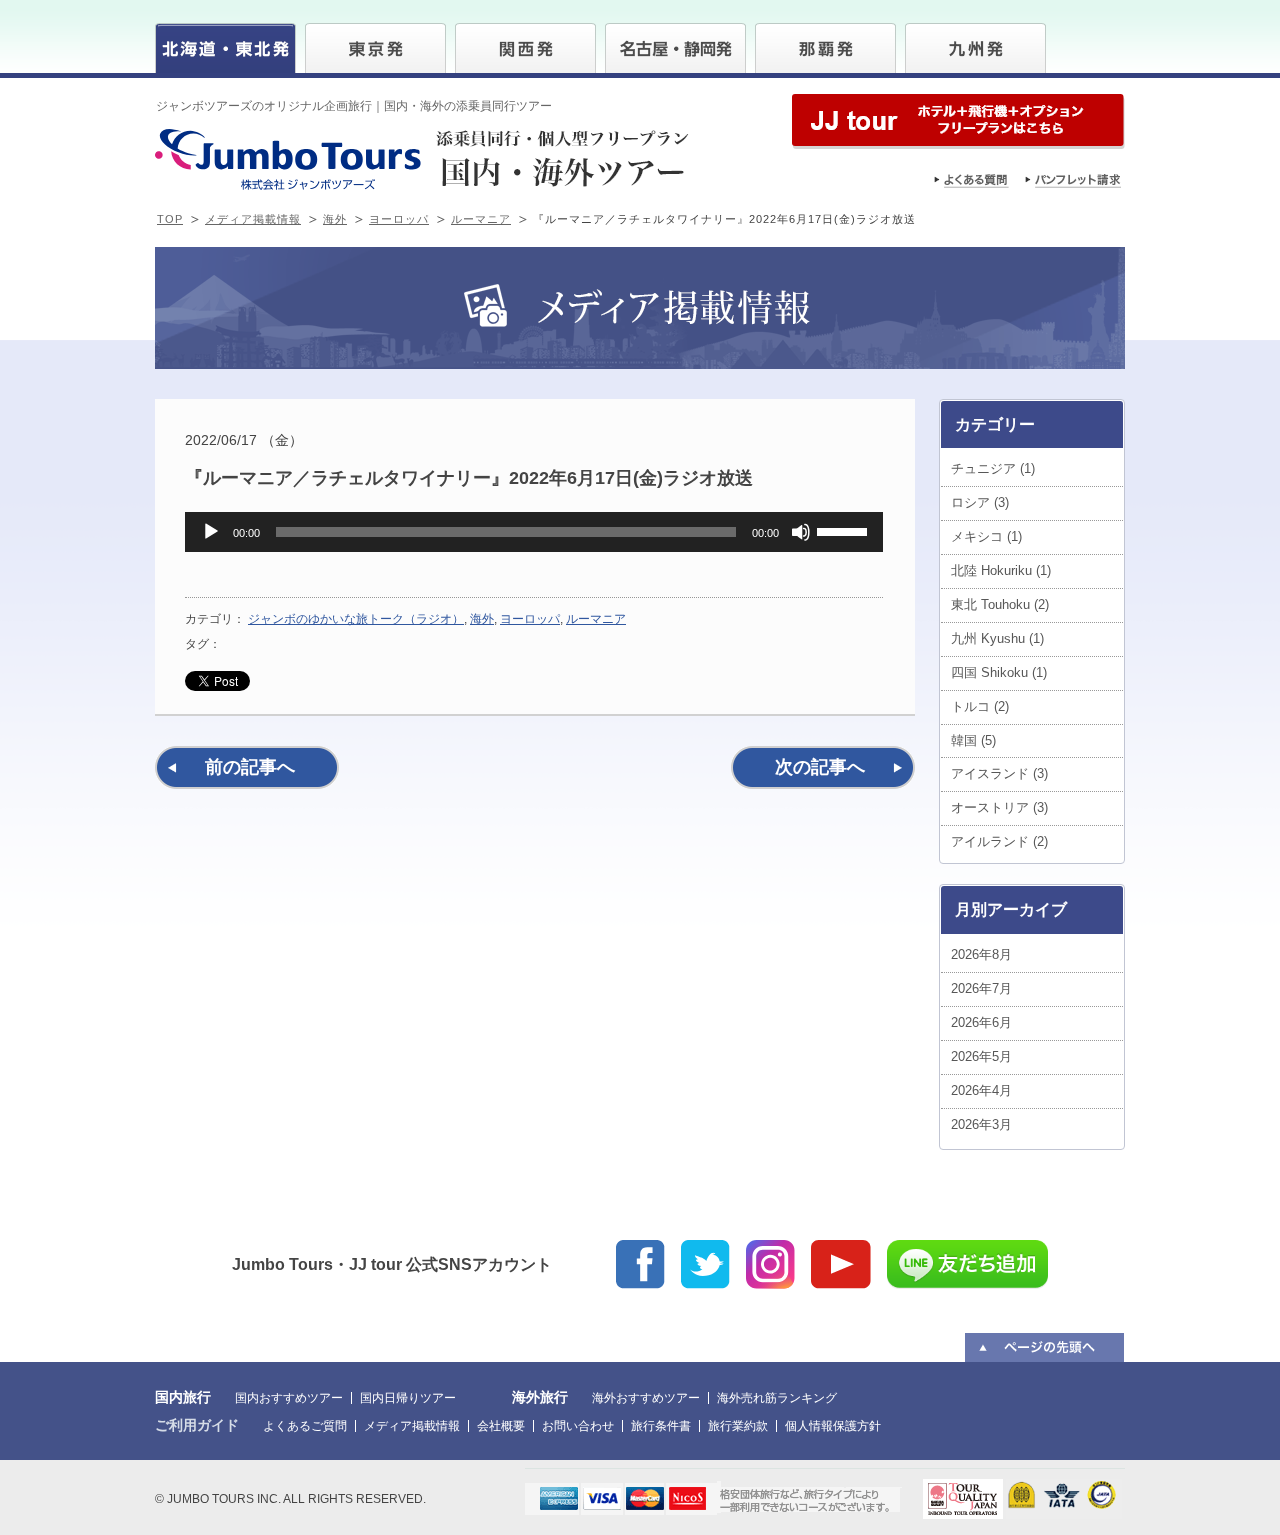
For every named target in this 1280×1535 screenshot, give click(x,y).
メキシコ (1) (986, 536)
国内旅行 (183, 1397)
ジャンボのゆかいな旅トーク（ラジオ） (356, 619)
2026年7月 (981, 988)
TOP (170, 219)
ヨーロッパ (399, 219)
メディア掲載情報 (253, 219)
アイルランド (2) (999, 841)
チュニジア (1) (993, 468)
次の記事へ (820, 767)
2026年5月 (981, 1056)
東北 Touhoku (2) (1000, 604)
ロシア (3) (980, 502)
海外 (335, 219)
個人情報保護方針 (833, 1426)
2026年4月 (981, 1090)
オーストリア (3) (999, 807)
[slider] (845, 530)
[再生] (211, 532)
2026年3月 (981, 1124)
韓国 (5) (973, 740)
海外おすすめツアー (646, 1398)
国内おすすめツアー (289, 1398)
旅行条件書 (661, 1426)
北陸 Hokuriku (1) (1001, 570)
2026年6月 (981, 1022)
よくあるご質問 (305, 1426)
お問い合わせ (578, 1426)
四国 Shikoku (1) (999, 672)
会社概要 (501, 1426)
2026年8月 (981, 954)
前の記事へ (250, 767)
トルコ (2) (980, 706)
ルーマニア (481, 219)
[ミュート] (801, 532)
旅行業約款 (738, 1426)
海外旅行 (540, 1397)
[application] (534, 532)
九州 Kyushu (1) (997, 638)
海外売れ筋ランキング (777, 1398)
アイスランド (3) (999, 773)
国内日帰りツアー (408, 1398)
